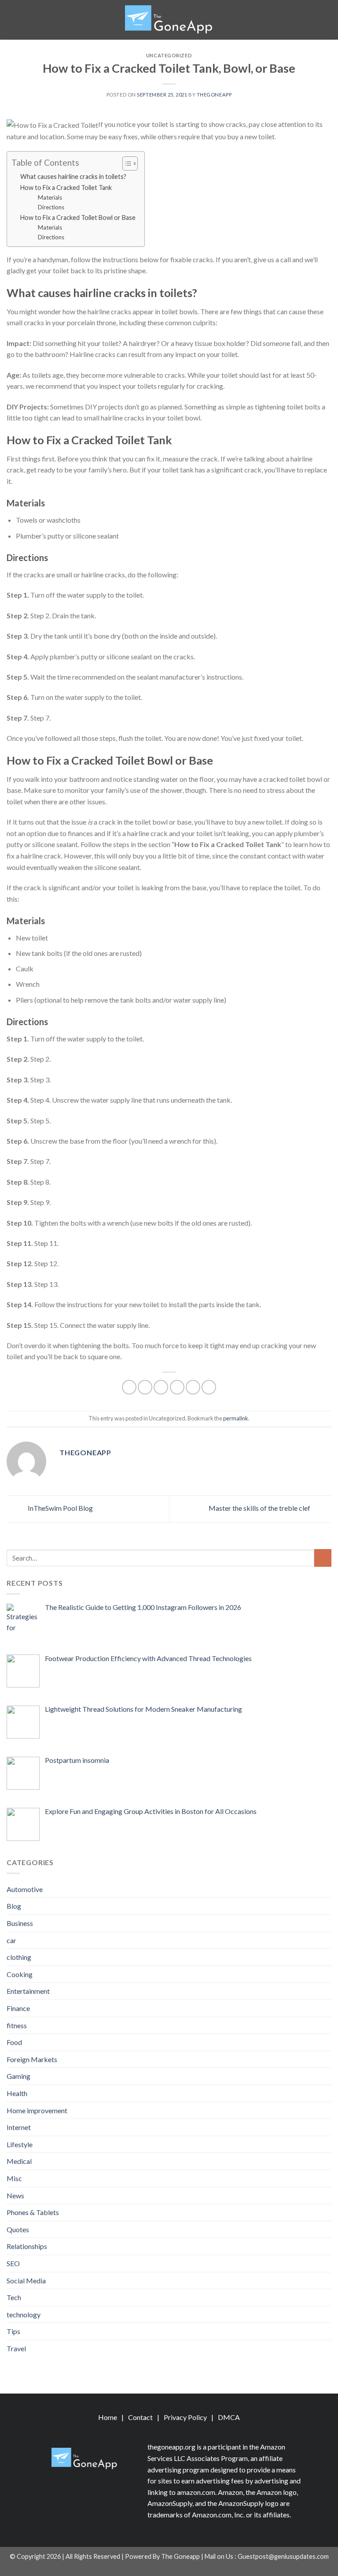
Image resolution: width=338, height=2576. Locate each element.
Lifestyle (20, 2144)
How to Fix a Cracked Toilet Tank (66, 188)
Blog (14, 1906)
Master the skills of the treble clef (260, 1508)
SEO (13, 2263)
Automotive (25, 1889)
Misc (14, 2178)
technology (24, 2314)
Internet (19, 2127)
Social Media (26, 2280)
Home (108, 2417)
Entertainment (28, 1991)
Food (14, 2042)
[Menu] (12, 20)
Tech (14, 2297)
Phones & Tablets (33, 2212)
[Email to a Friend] (177, 1387)
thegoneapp (214, 95)
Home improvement (37, 2110)
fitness (17, 2025)
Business (20, 1923)
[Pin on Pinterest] (193, 1387)
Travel (16, 2348)
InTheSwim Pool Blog (60, 1508)
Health (17, 2093)
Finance (18, 2008)
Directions (51, 207)
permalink (236, 1418)
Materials (50, 197)
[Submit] (323, 1558)
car (11, 1940)
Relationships (27, 2246)
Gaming (18, 2076)
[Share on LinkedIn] (209, 1387)
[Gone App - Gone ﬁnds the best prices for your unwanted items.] (169, 20)
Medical (19, 2161)
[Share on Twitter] (161, 1387)
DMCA (229, 2417)
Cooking (20, 1974)
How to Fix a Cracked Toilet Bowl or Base (78, 217)
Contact (140, 2417)
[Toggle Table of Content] (126, 164)
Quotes (18, 2229)
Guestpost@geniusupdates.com (283, 2556)
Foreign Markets (32, 2059)
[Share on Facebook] (145, 1387)
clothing (19, 1957)
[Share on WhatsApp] (129, 1387)
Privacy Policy (185, 2417)
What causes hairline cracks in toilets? (73, 177)
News (15, 2195)
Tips (13, 2331)
